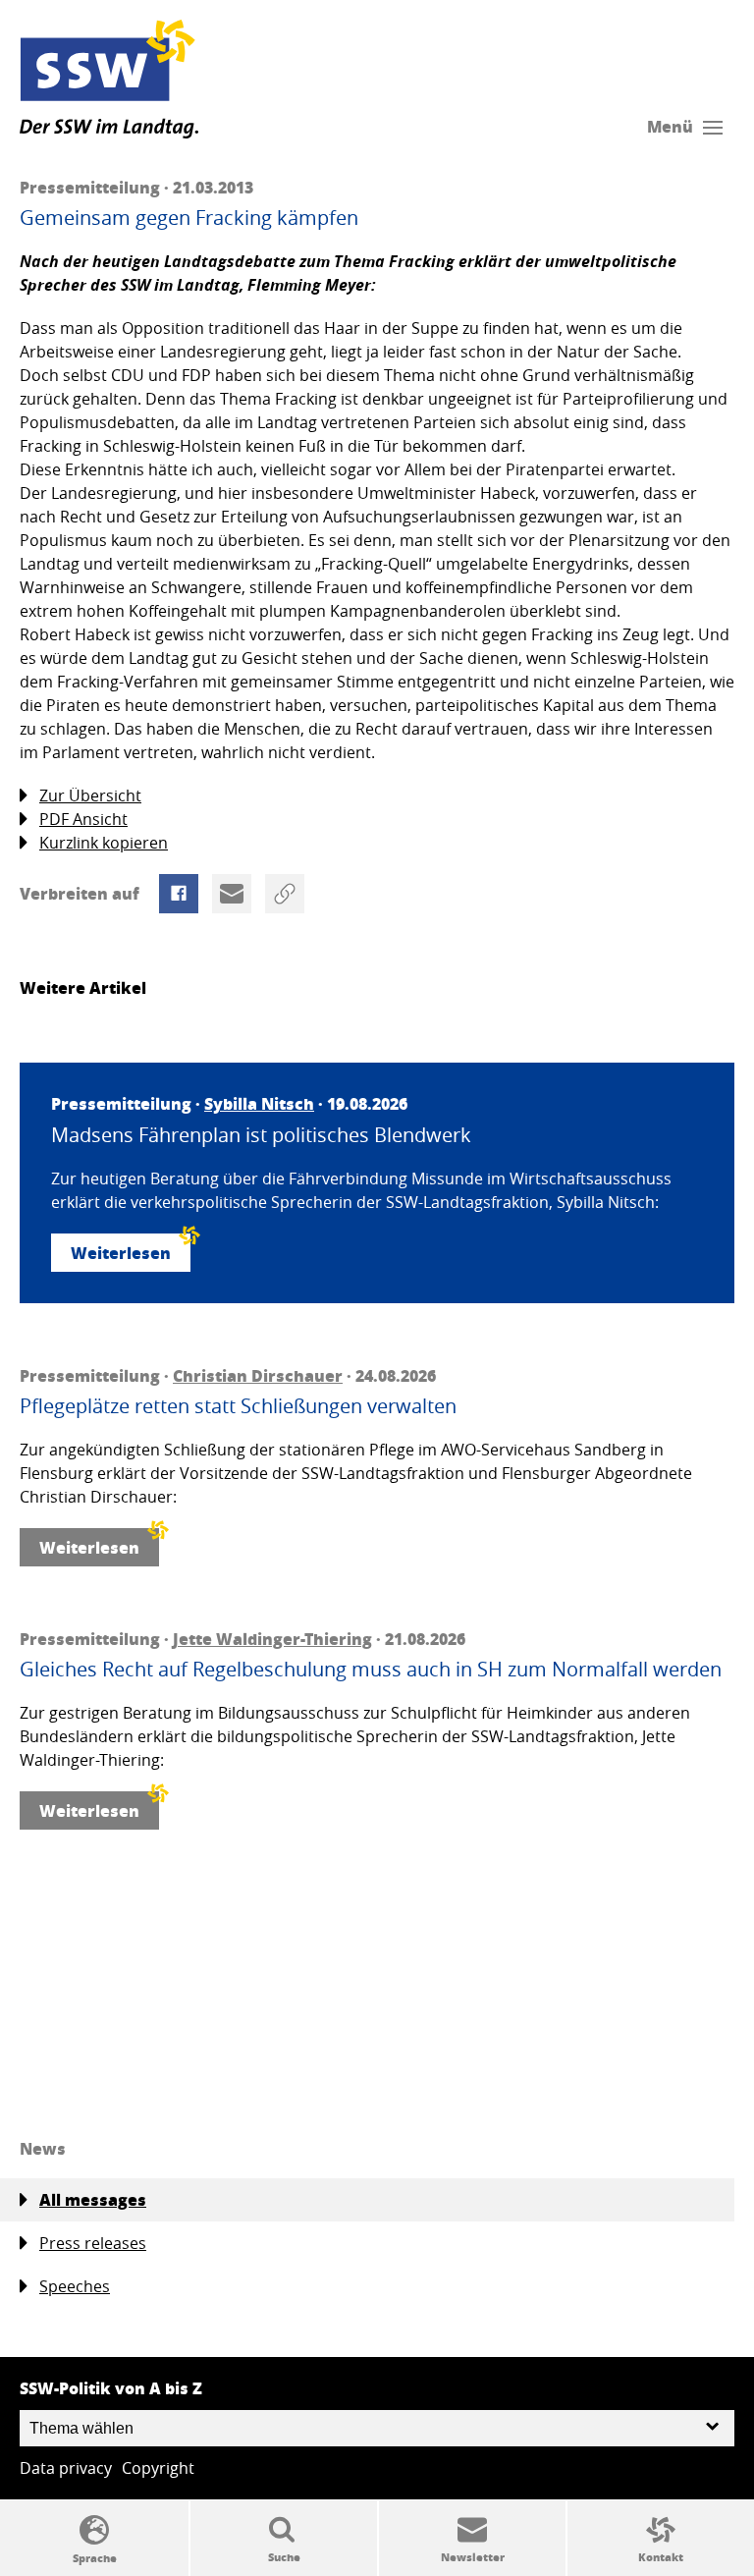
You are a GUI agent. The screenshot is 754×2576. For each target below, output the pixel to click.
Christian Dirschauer (258, 1375)
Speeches (75, 2286)
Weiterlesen (121, 1253)
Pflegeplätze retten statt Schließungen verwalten (238, 1406)
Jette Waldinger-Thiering (272, 1639)
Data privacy (66, 2468)
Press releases (93, 2243)
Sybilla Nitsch (259, 1103)
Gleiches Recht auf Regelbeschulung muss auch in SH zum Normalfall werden (371, 1670)
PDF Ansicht (83, 819)
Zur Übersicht (90, 795)
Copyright (158, 2468)
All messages (93, 2199)
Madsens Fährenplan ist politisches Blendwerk (261, 1135)
